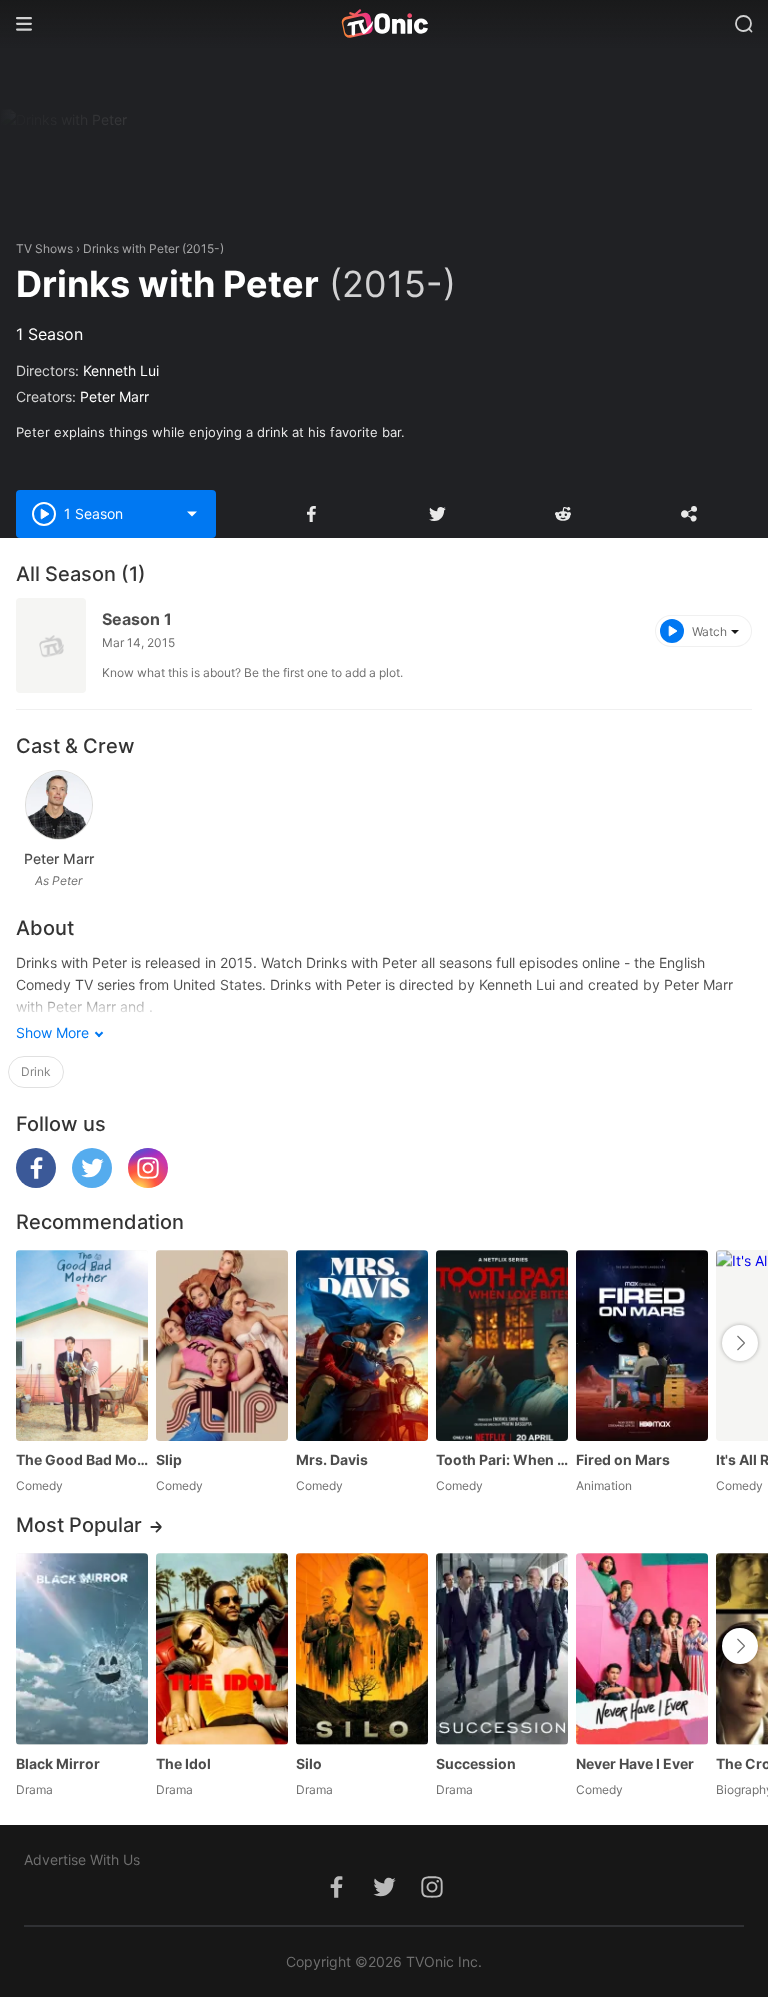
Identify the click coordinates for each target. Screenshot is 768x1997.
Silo (309, 1763)
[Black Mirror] (82, 1648)
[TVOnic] (384, 24)
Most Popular (79, 1525)
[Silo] (362, 1648)
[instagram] (148, 1182)
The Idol (183, 1763)
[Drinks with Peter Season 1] (51, 645)
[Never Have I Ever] (642, 1648)
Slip (169, 1459)
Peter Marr (114, 396)
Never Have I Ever (635, 1763)
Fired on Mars (623, 1459)
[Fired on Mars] (642, 1345)
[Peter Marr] (59, 805)
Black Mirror (58, 1763)
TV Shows (44, 248)
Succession (476, 1763)
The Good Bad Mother (82, 1459)
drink (36, 1071)
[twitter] (92, 1182)
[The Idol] (222, 1648)
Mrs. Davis (332, 1459)
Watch (709, 631)
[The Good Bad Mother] (82, 1345)
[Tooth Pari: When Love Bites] (502, 1345)
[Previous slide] (36, 1343)
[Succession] (502, 1648)
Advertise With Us (82, 1859)
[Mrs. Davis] (362, 1345)
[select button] (192, 514)
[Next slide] (740, 1343)
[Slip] (222, 1345)
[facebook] (36, 1182)
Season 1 (137, 619)
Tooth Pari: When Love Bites (502, 1459)
